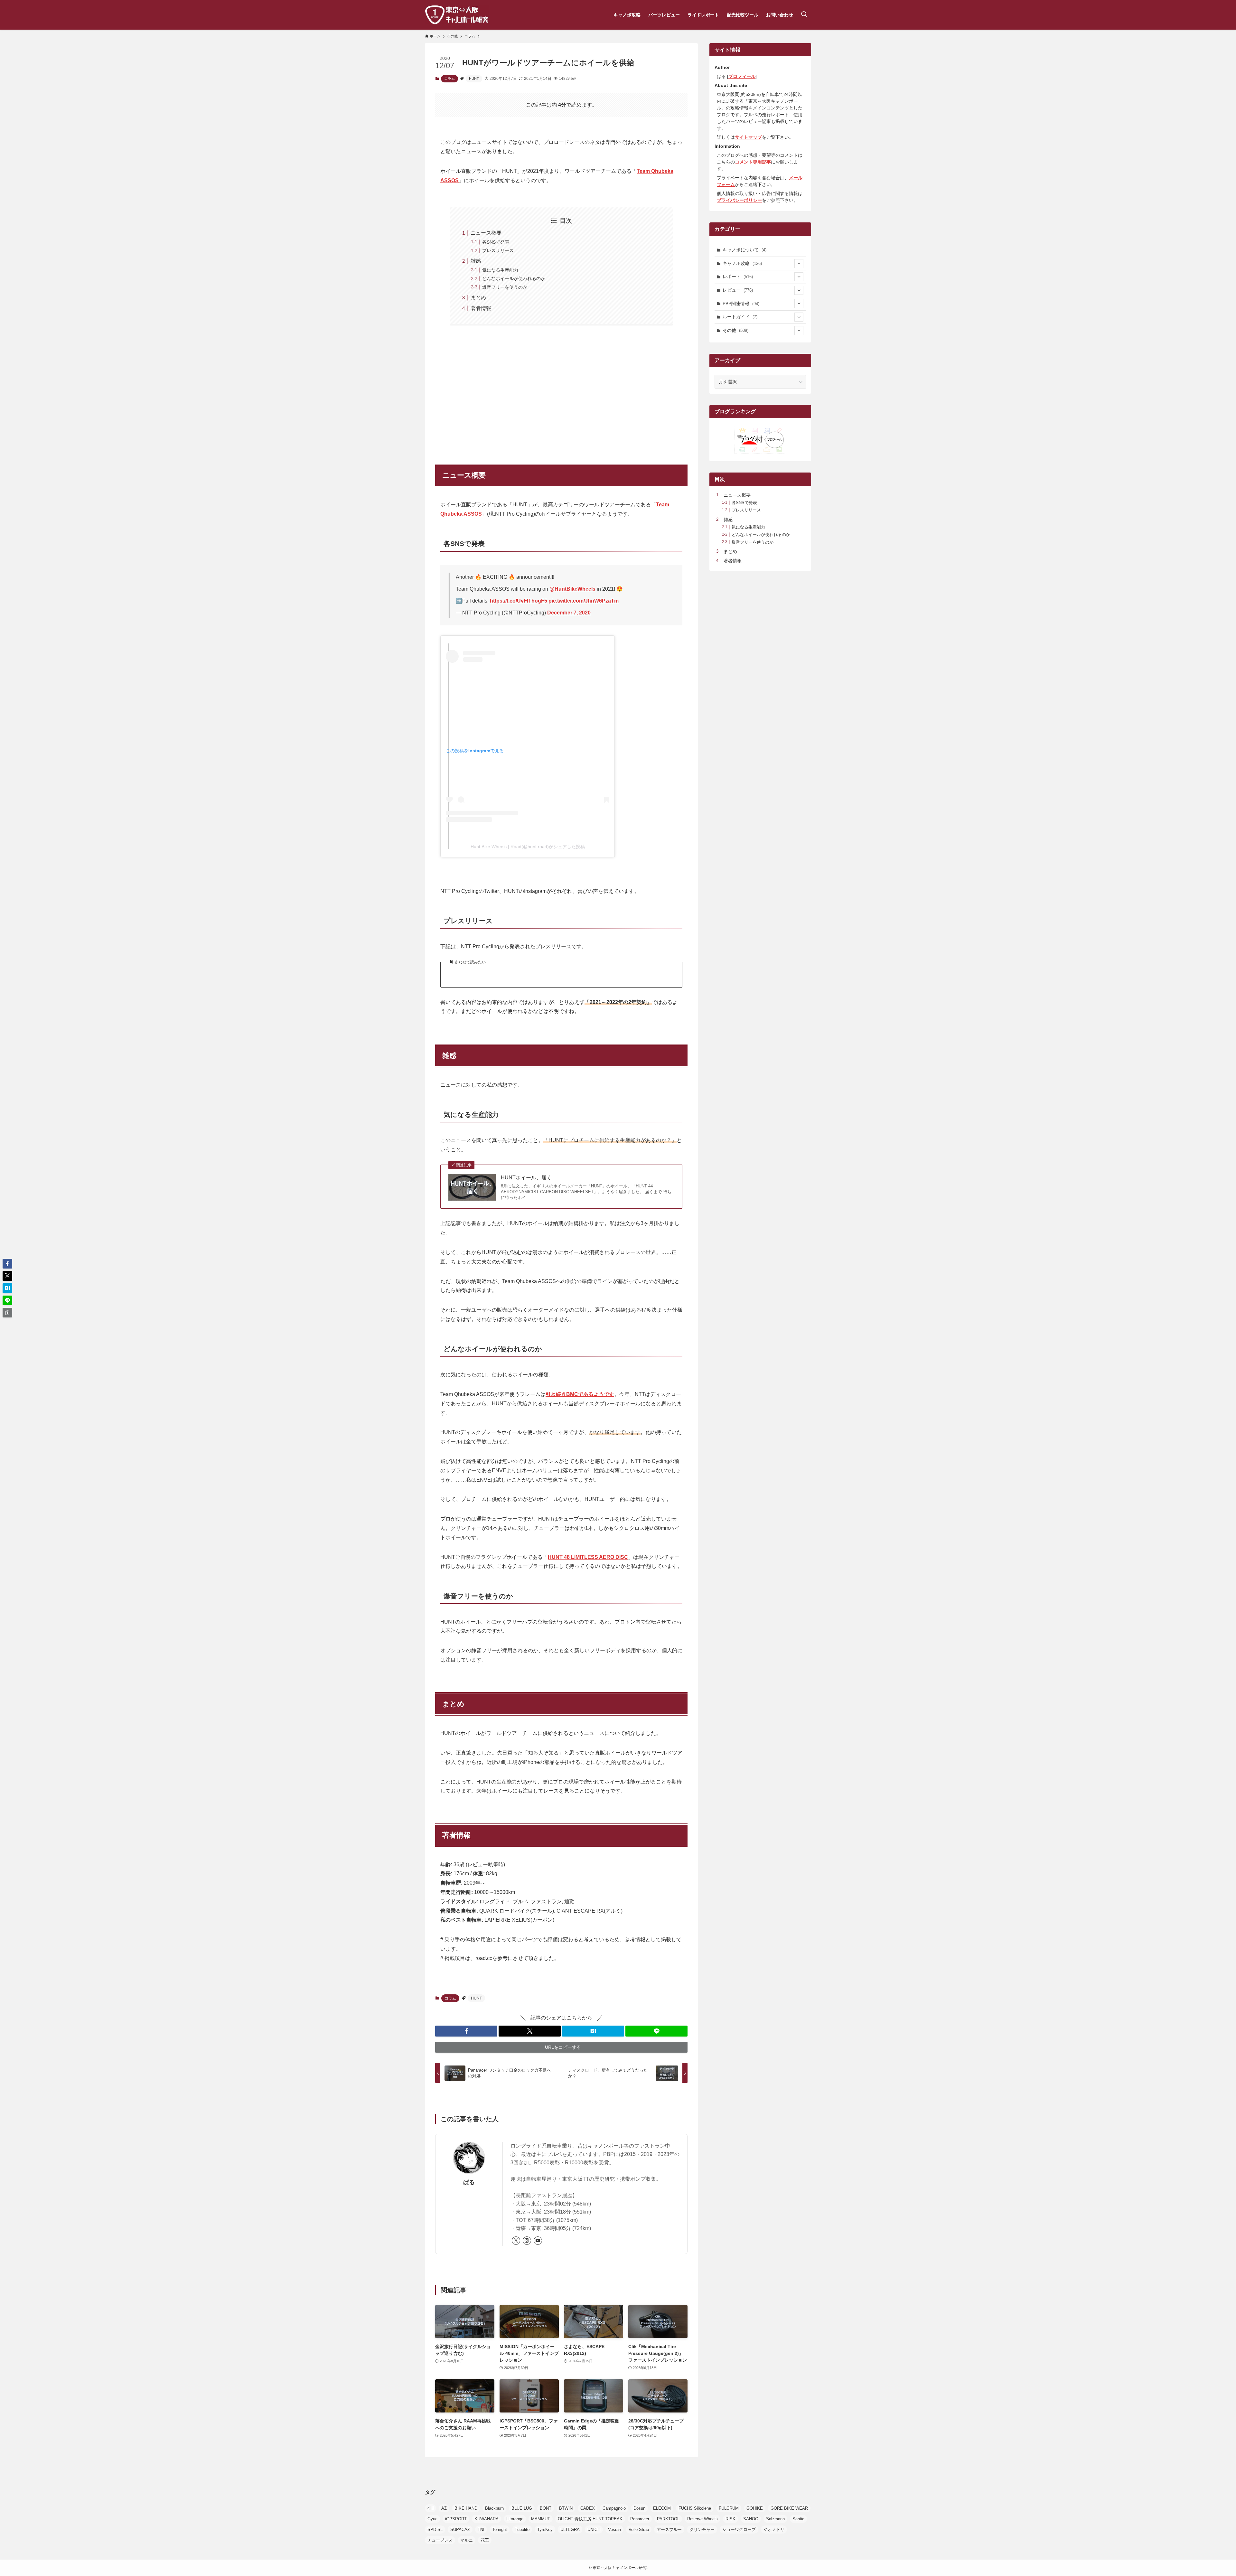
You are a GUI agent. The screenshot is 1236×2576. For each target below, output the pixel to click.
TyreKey (545, 2529)
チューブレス (440, 2540)
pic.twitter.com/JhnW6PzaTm (584, 601)
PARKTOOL (668, 2519)
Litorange (515, 2519)
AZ (444, 2508)
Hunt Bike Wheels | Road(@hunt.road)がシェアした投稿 (528, 847)
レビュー (738, 290)
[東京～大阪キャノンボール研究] (457, 15)
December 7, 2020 (569, 613)
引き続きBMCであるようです (580, 1394)
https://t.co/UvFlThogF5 (519, 601)
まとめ (478, 298)
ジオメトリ (774, 2529)
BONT (546, 2508)
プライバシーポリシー (739, 200)
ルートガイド (740, 317)
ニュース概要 (486, 233)
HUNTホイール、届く (526, 1178)
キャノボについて (744, 250)
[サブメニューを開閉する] (799, 264)
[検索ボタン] (804, 15)
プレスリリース (498, 250)
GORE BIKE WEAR (789, 2508)
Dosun (639, 2508)
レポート (738, 276)
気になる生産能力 (500, 270)
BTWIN (566, 2508)
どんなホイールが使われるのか (514, 278)
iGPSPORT (456, 2519)
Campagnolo (614, 2508)
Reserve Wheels (702, 2519)
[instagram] (527, 2241)
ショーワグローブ (739, 2529)
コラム (449, 79)
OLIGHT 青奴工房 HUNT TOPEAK (590, 2519)
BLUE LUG (522, 2508)
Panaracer (640, 2519)
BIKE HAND (466, 2508)
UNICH (594, 2529)
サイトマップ (748, 137)
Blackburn (494, 2508)
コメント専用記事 (753, 162)
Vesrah (614, 2529)
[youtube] (538, 2241)
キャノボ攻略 (742, 263)
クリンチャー (702, 2529)
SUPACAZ (460, 2529)
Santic (798, 2519)
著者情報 (481, 308)
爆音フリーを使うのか (505, 287)
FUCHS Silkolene (695, 2508)
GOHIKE (755, 2508)
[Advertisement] (561, 391)
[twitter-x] (516, 2241)
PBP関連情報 (741, 304)
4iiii (431, 2508)
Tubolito (522, 2529)
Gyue (432, 2519)
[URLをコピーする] (7, 1313)
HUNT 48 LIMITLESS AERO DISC (588, 1557)
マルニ (467, 2540)
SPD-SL (435, 2529)
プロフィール (742, 76)
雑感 (476, 261)
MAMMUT (541, 2519)
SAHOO (751, 2519)
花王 (485, 2540)
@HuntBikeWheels (572, 589)
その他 (735, 330)
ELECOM (662, 2508)
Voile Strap (639, 2529)
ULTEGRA (570, 2529)
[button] (466, 2031)
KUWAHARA (487, 2519)
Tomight (500, 2529)
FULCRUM (729, 2508)
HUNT (474, 79)
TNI (481, 2529)
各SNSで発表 (496, 242)
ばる (469, 2182)
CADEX (588, 2508)
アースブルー (669, 2529)
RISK (730, 2519)
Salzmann (775, 2519)
